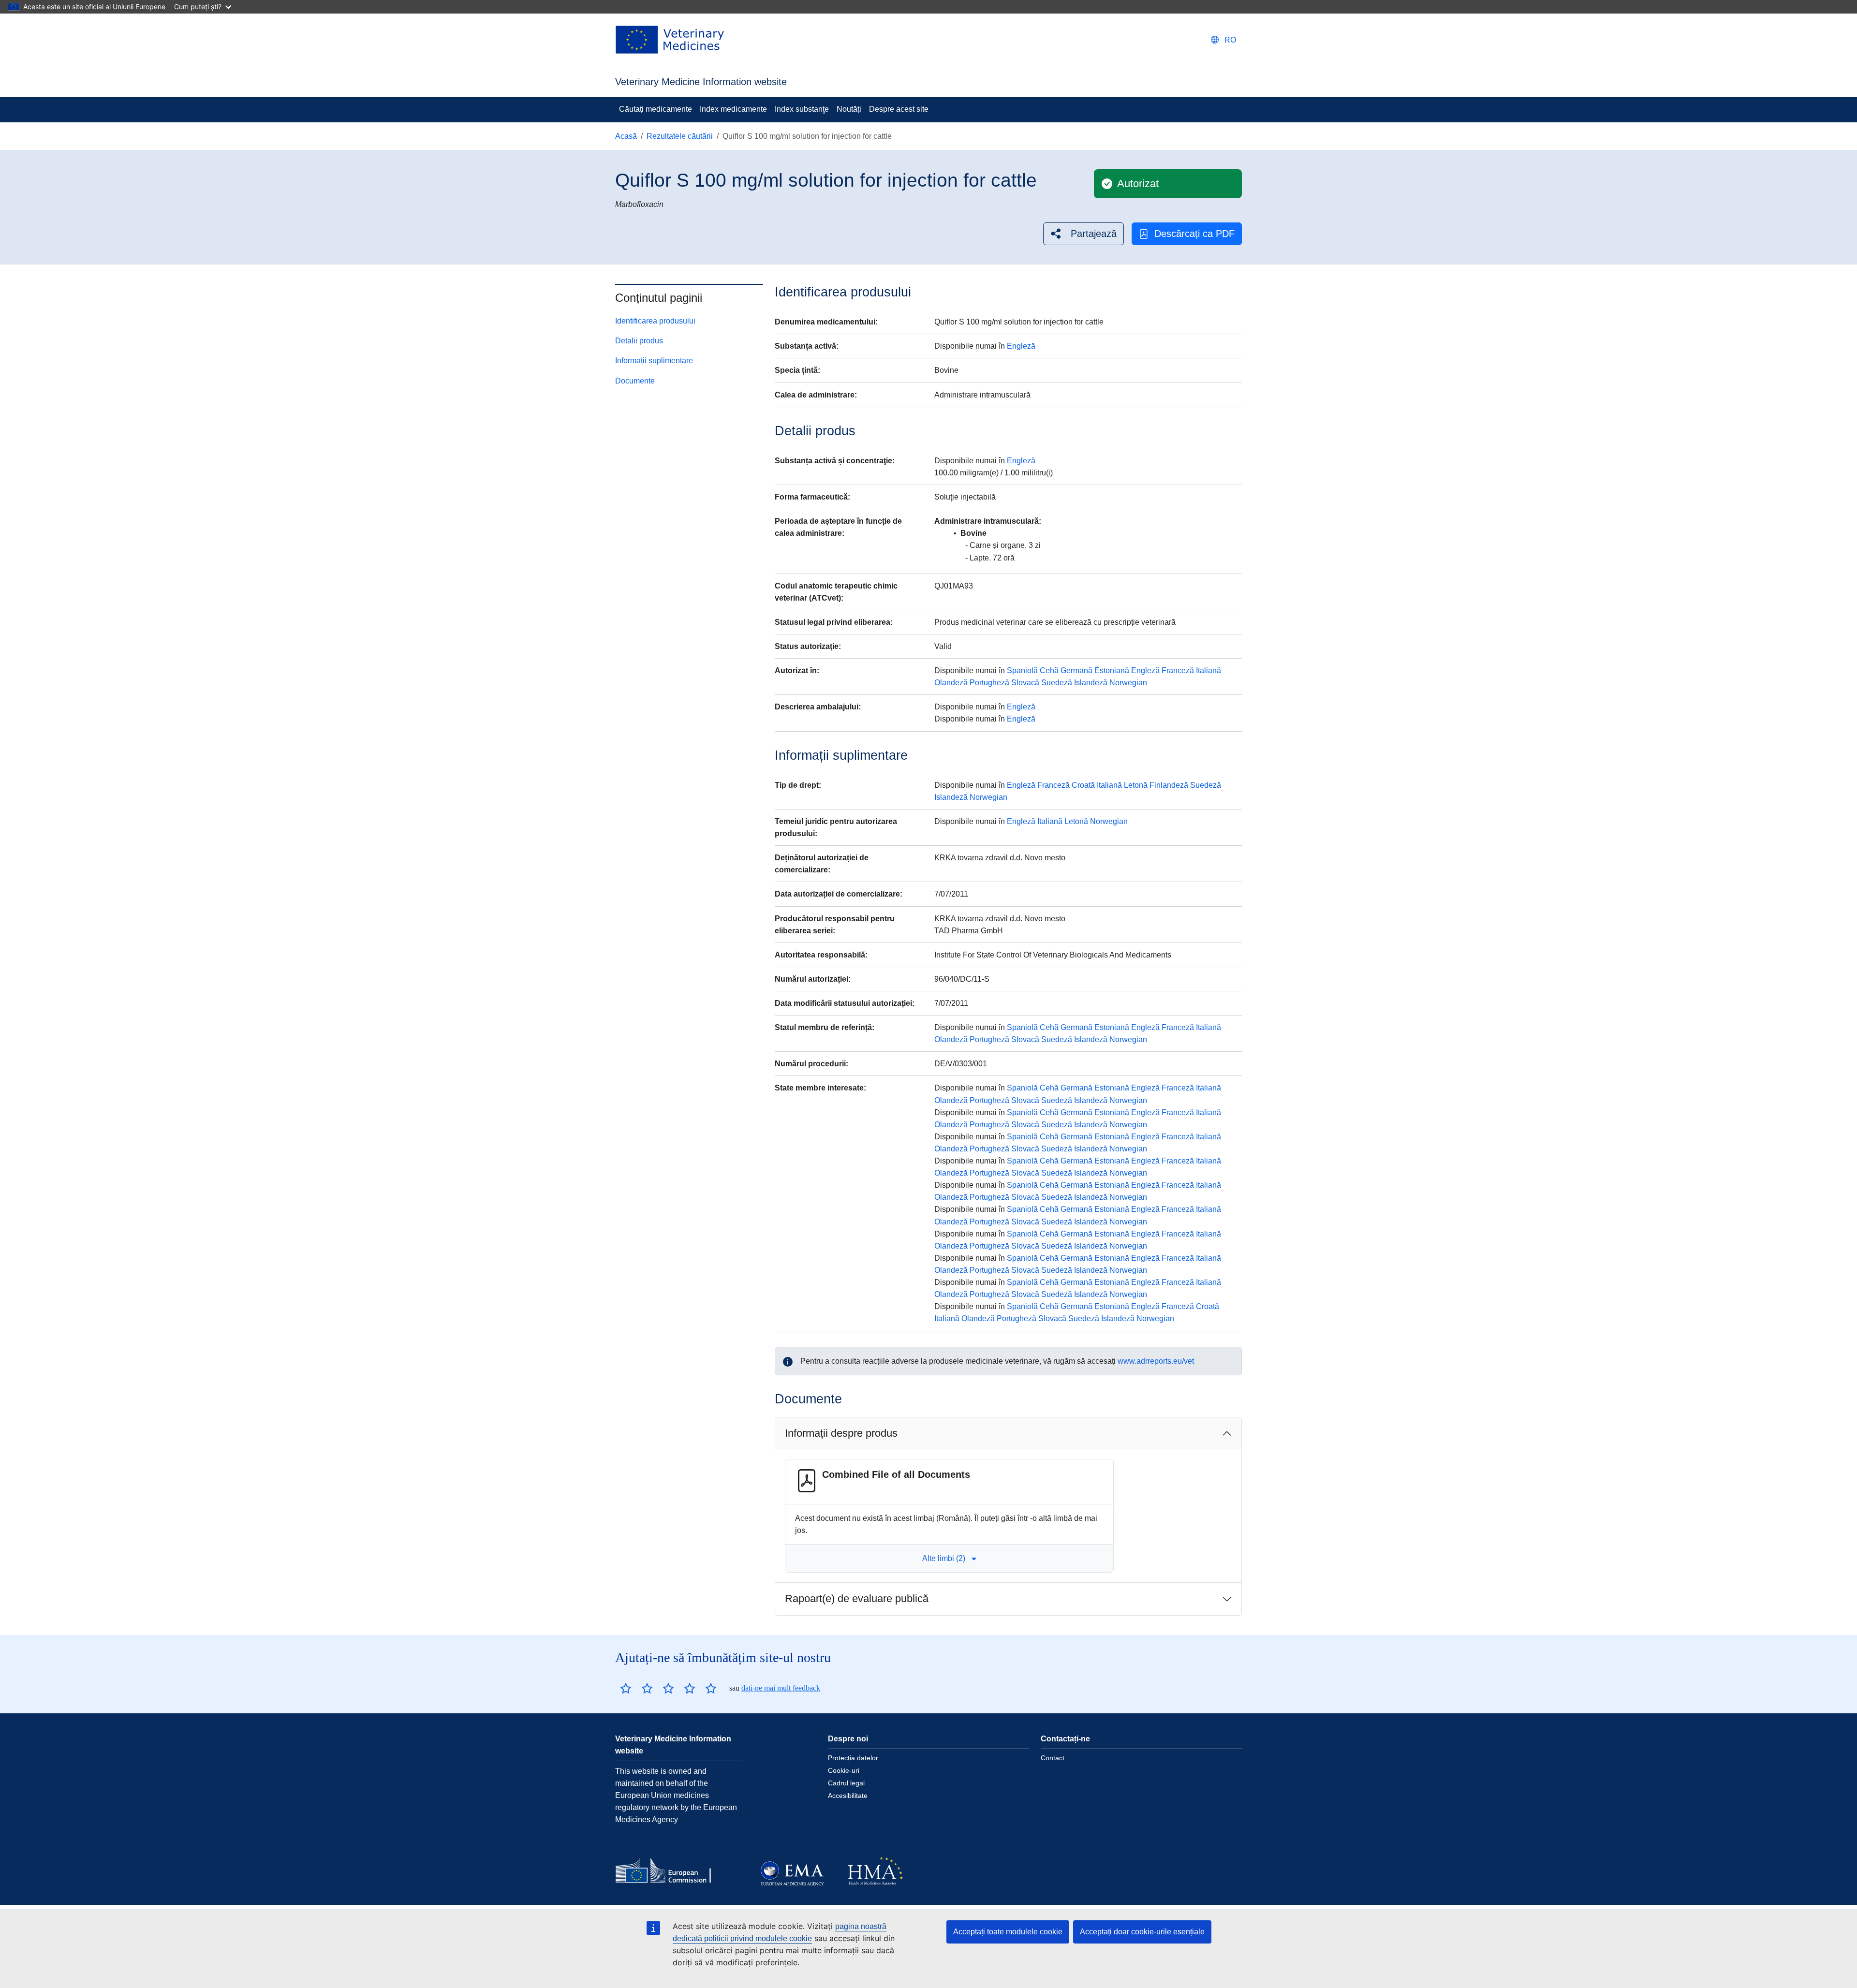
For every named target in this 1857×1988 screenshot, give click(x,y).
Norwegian (1128, 683)
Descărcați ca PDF (1194, 234)
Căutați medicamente (656, 109)
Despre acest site (899, 109)
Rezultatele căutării (680, 136)
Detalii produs (639, 341)
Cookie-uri (844, 1770)
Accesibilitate (848, 1796)
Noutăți (849, 109)
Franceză (1178, 670)
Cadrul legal (846, 1783)
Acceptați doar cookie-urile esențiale (1142, 1932)
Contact (1053, 1758)
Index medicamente (733, 109)
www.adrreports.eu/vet (1156, 1361)
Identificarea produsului (655, 321)
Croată (1083, 785)
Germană (1076, 670)
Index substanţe (802, 109)
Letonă (1136, 785)
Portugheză (989, 683)
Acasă (626, 136)
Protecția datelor (853, 1758)
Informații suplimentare (654, 361)
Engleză (1021, 346)
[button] (1083, 234)
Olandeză (951, 683)
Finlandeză (1169, 785)
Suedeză (1057, 683)
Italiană (1209, 670)
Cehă (1049, 670)
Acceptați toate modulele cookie (1008, 1932)
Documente (635, 381)
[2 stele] (636, 1688)
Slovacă (1025, 683)
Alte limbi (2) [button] (944, 1558)
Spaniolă (1022, 670)
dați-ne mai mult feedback (781, 1688)
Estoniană (1112, 670)
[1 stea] (626, 1688)
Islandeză (1091, 683)
